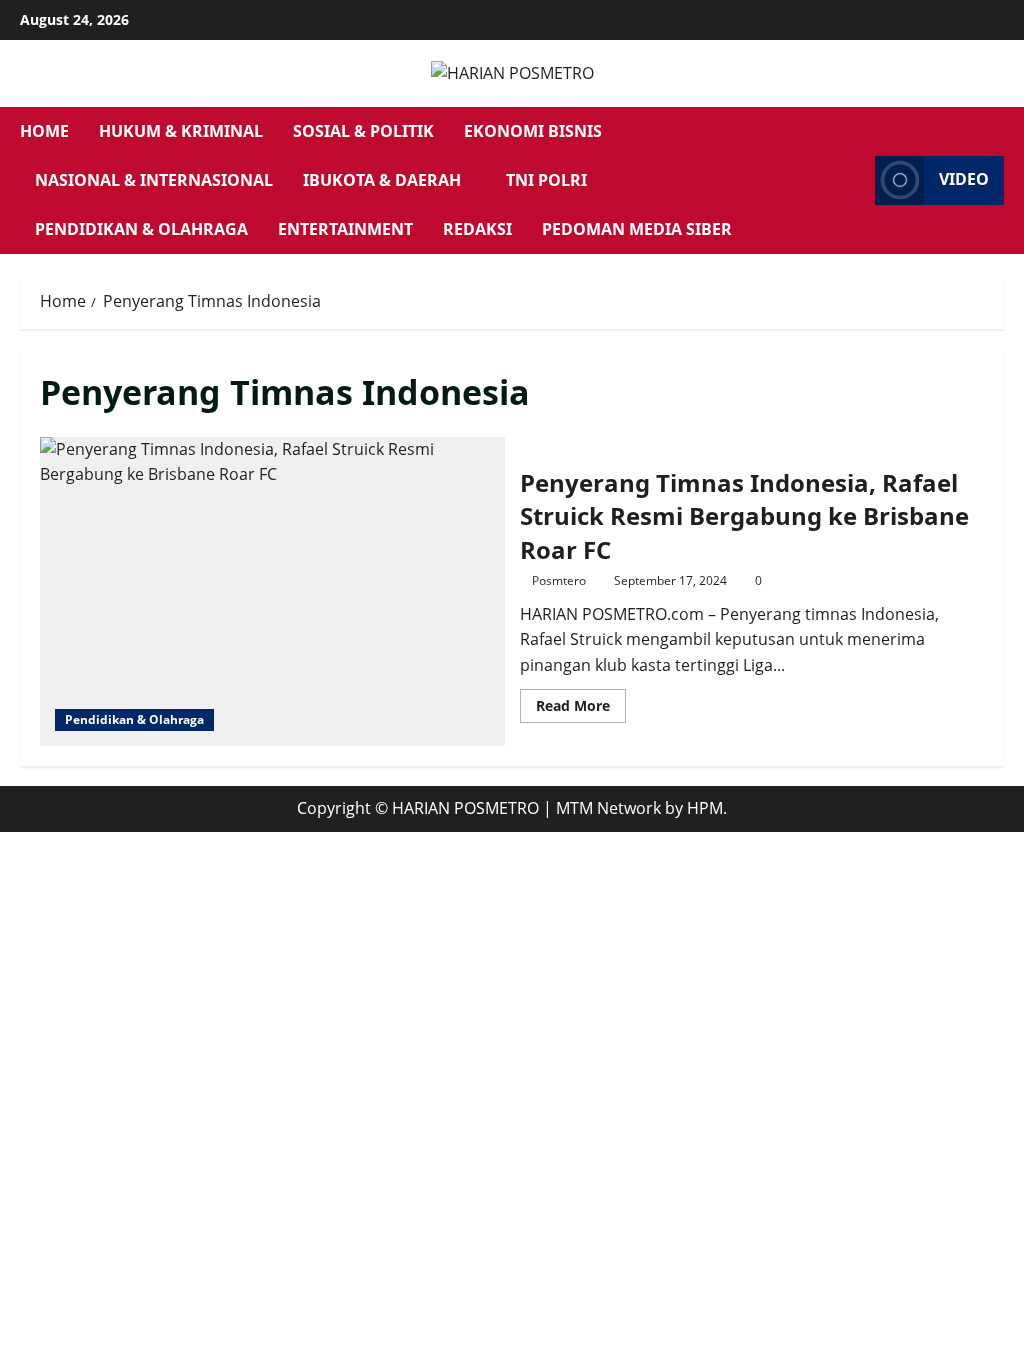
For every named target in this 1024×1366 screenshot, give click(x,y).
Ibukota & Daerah (382, 180)
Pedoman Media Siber (637, 229)
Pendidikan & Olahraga (141, 229)
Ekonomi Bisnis (533, 131)
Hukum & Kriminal (181, 131)
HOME (44, 131)
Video (964, 179)
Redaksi (477, 229)
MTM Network (608, 808)
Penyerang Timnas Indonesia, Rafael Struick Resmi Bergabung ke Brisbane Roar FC (272, 592)
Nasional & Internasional (154, 180)
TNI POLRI (546, 180)
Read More (581, 709)
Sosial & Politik (363, 131)
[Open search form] (854, 180)
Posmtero (559, 580)
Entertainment (345, 229)
